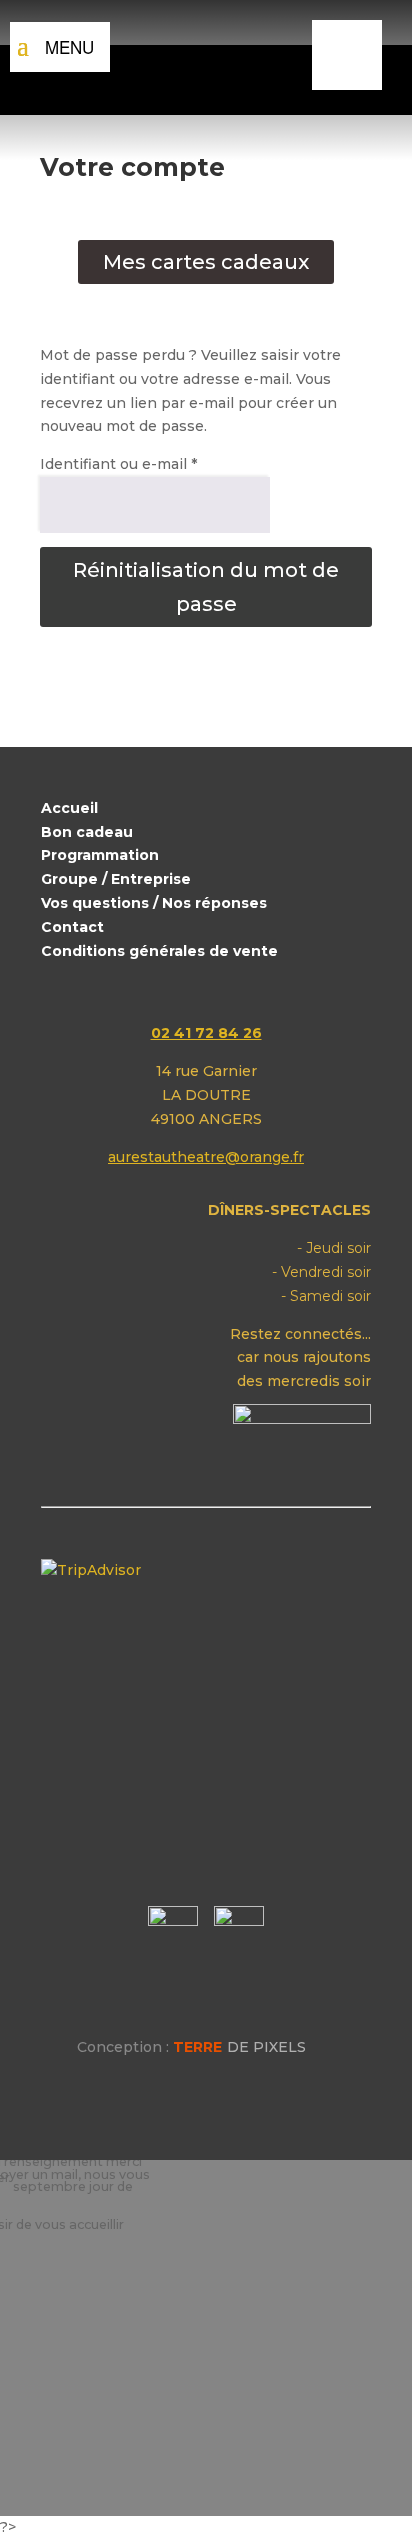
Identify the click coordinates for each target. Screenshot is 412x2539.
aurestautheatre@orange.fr (206, 1157)
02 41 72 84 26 (206, 1033)
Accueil (69, 808)
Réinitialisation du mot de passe (206, 587)
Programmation (100, 855)
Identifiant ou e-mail (118, 464)
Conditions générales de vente (159, 951)
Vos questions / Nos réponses (154, 903)
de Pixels (239, 2047)
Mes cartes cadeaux (206, 262)
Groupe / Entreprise (116, 879)
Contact (72, 927)
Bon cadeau (87, 832)
